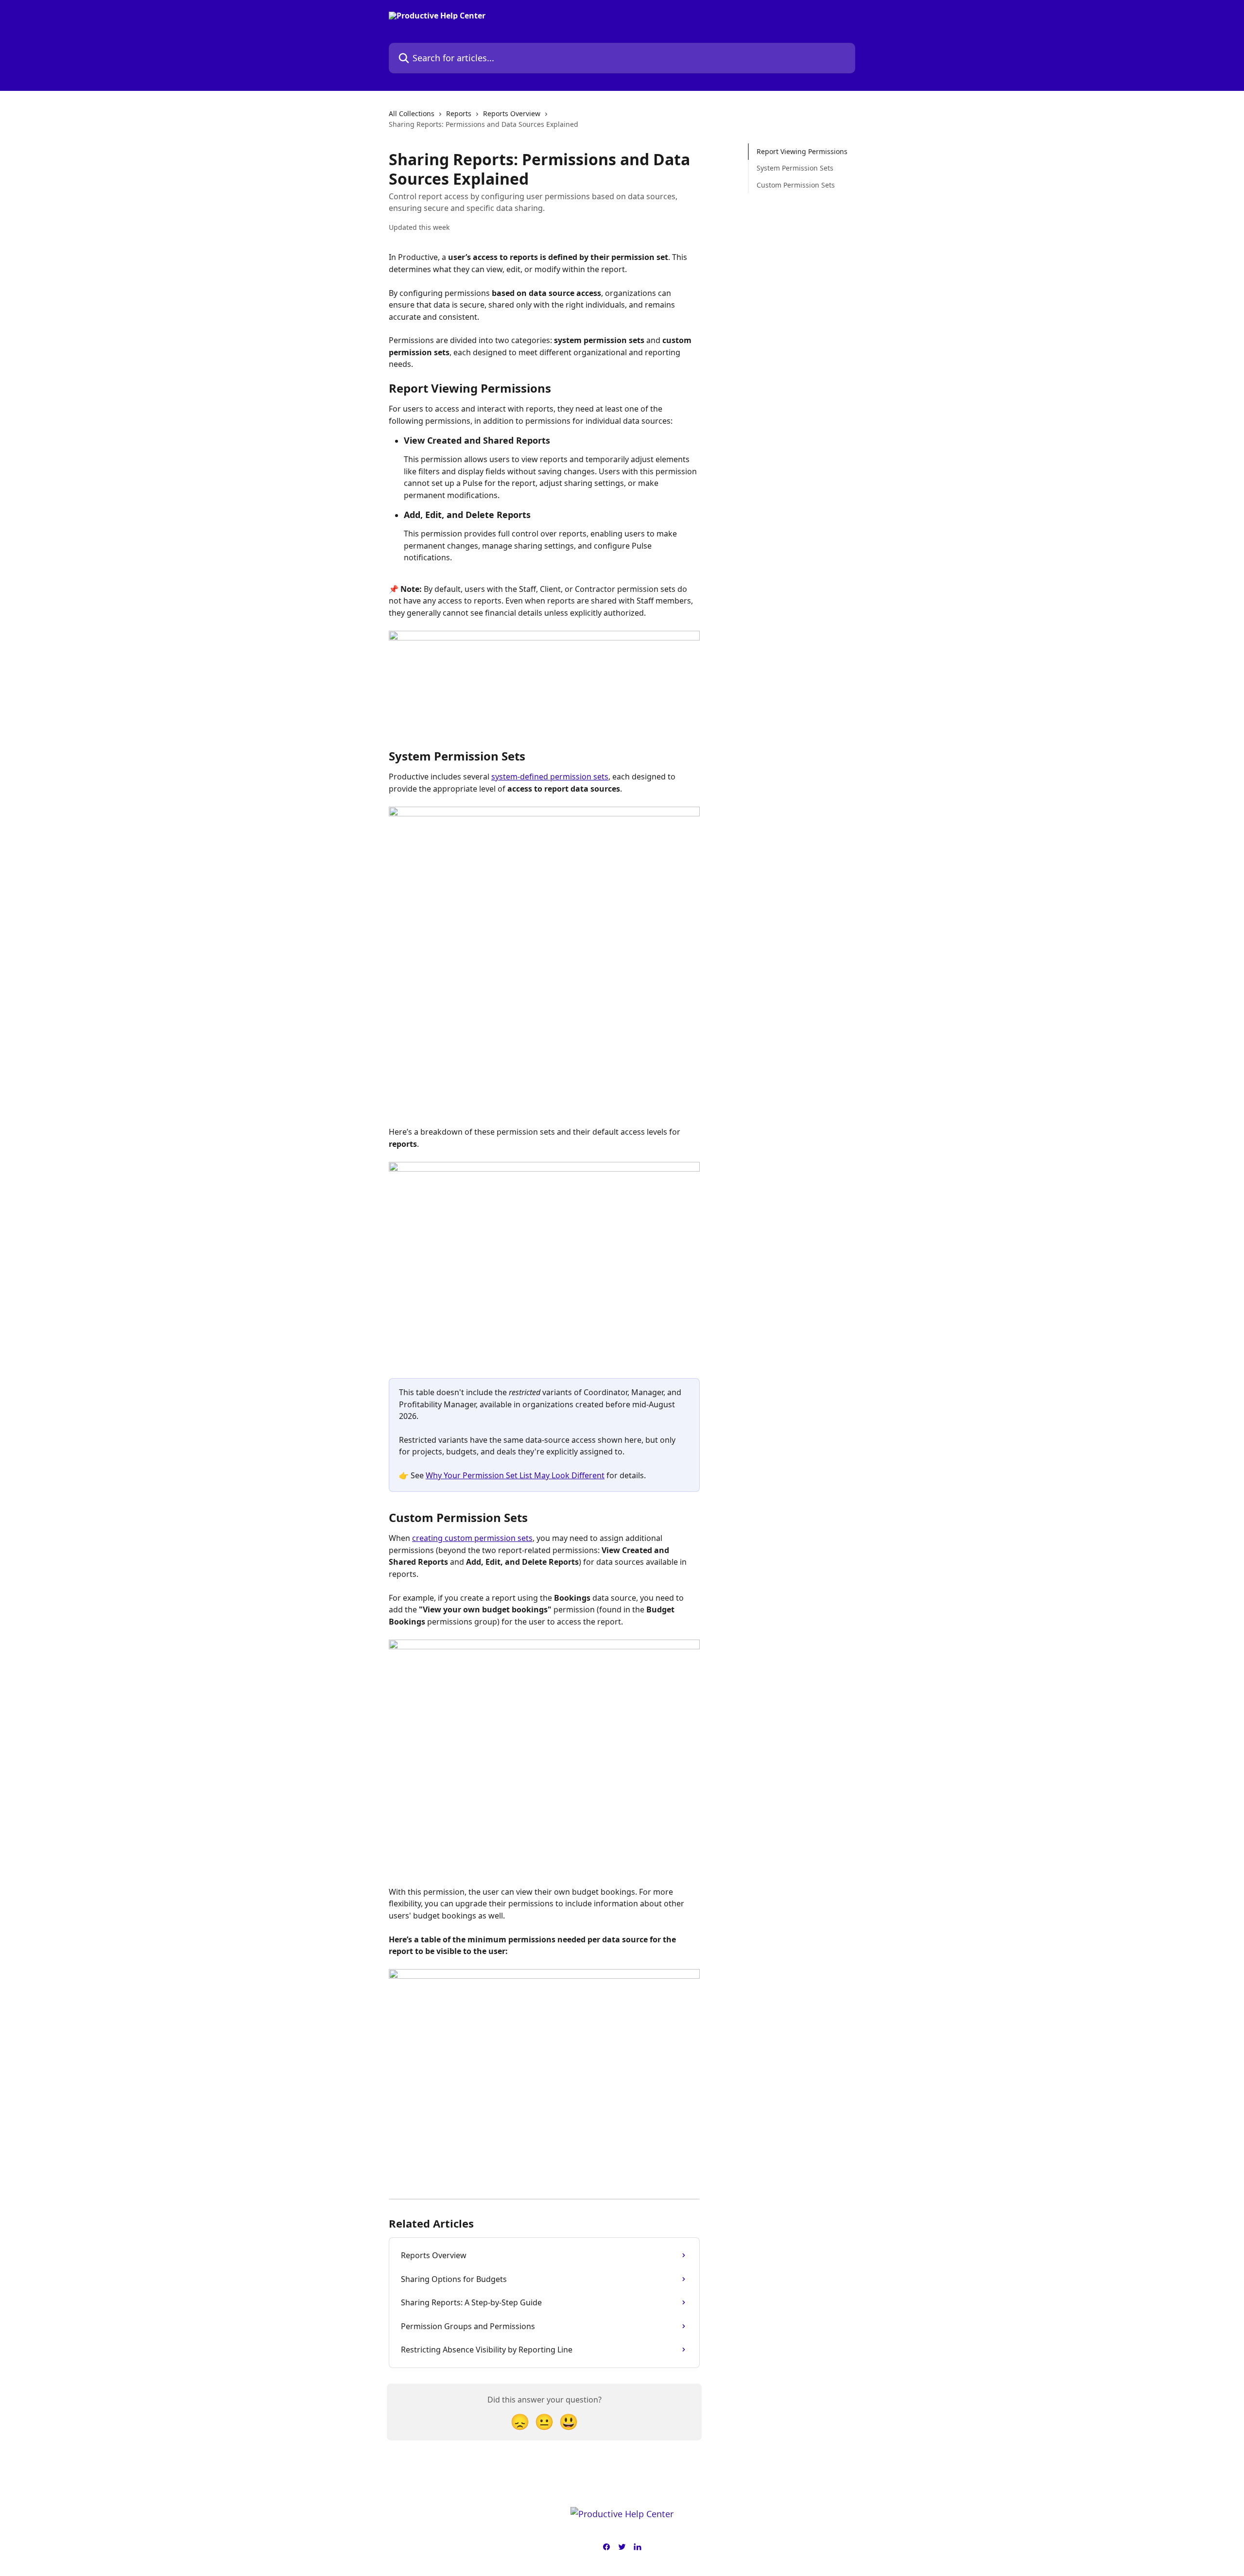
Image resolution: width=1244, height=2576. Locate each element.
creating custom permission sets (472, 1538)
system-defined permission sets (550, 777)
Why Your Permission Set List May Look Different (515, 1475)
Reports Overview (512, 113)
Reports (459, 113)
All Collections (412, 113)
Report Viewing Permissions (802, 151)
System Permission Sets (795, 168)
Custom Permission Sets (796, 185)
